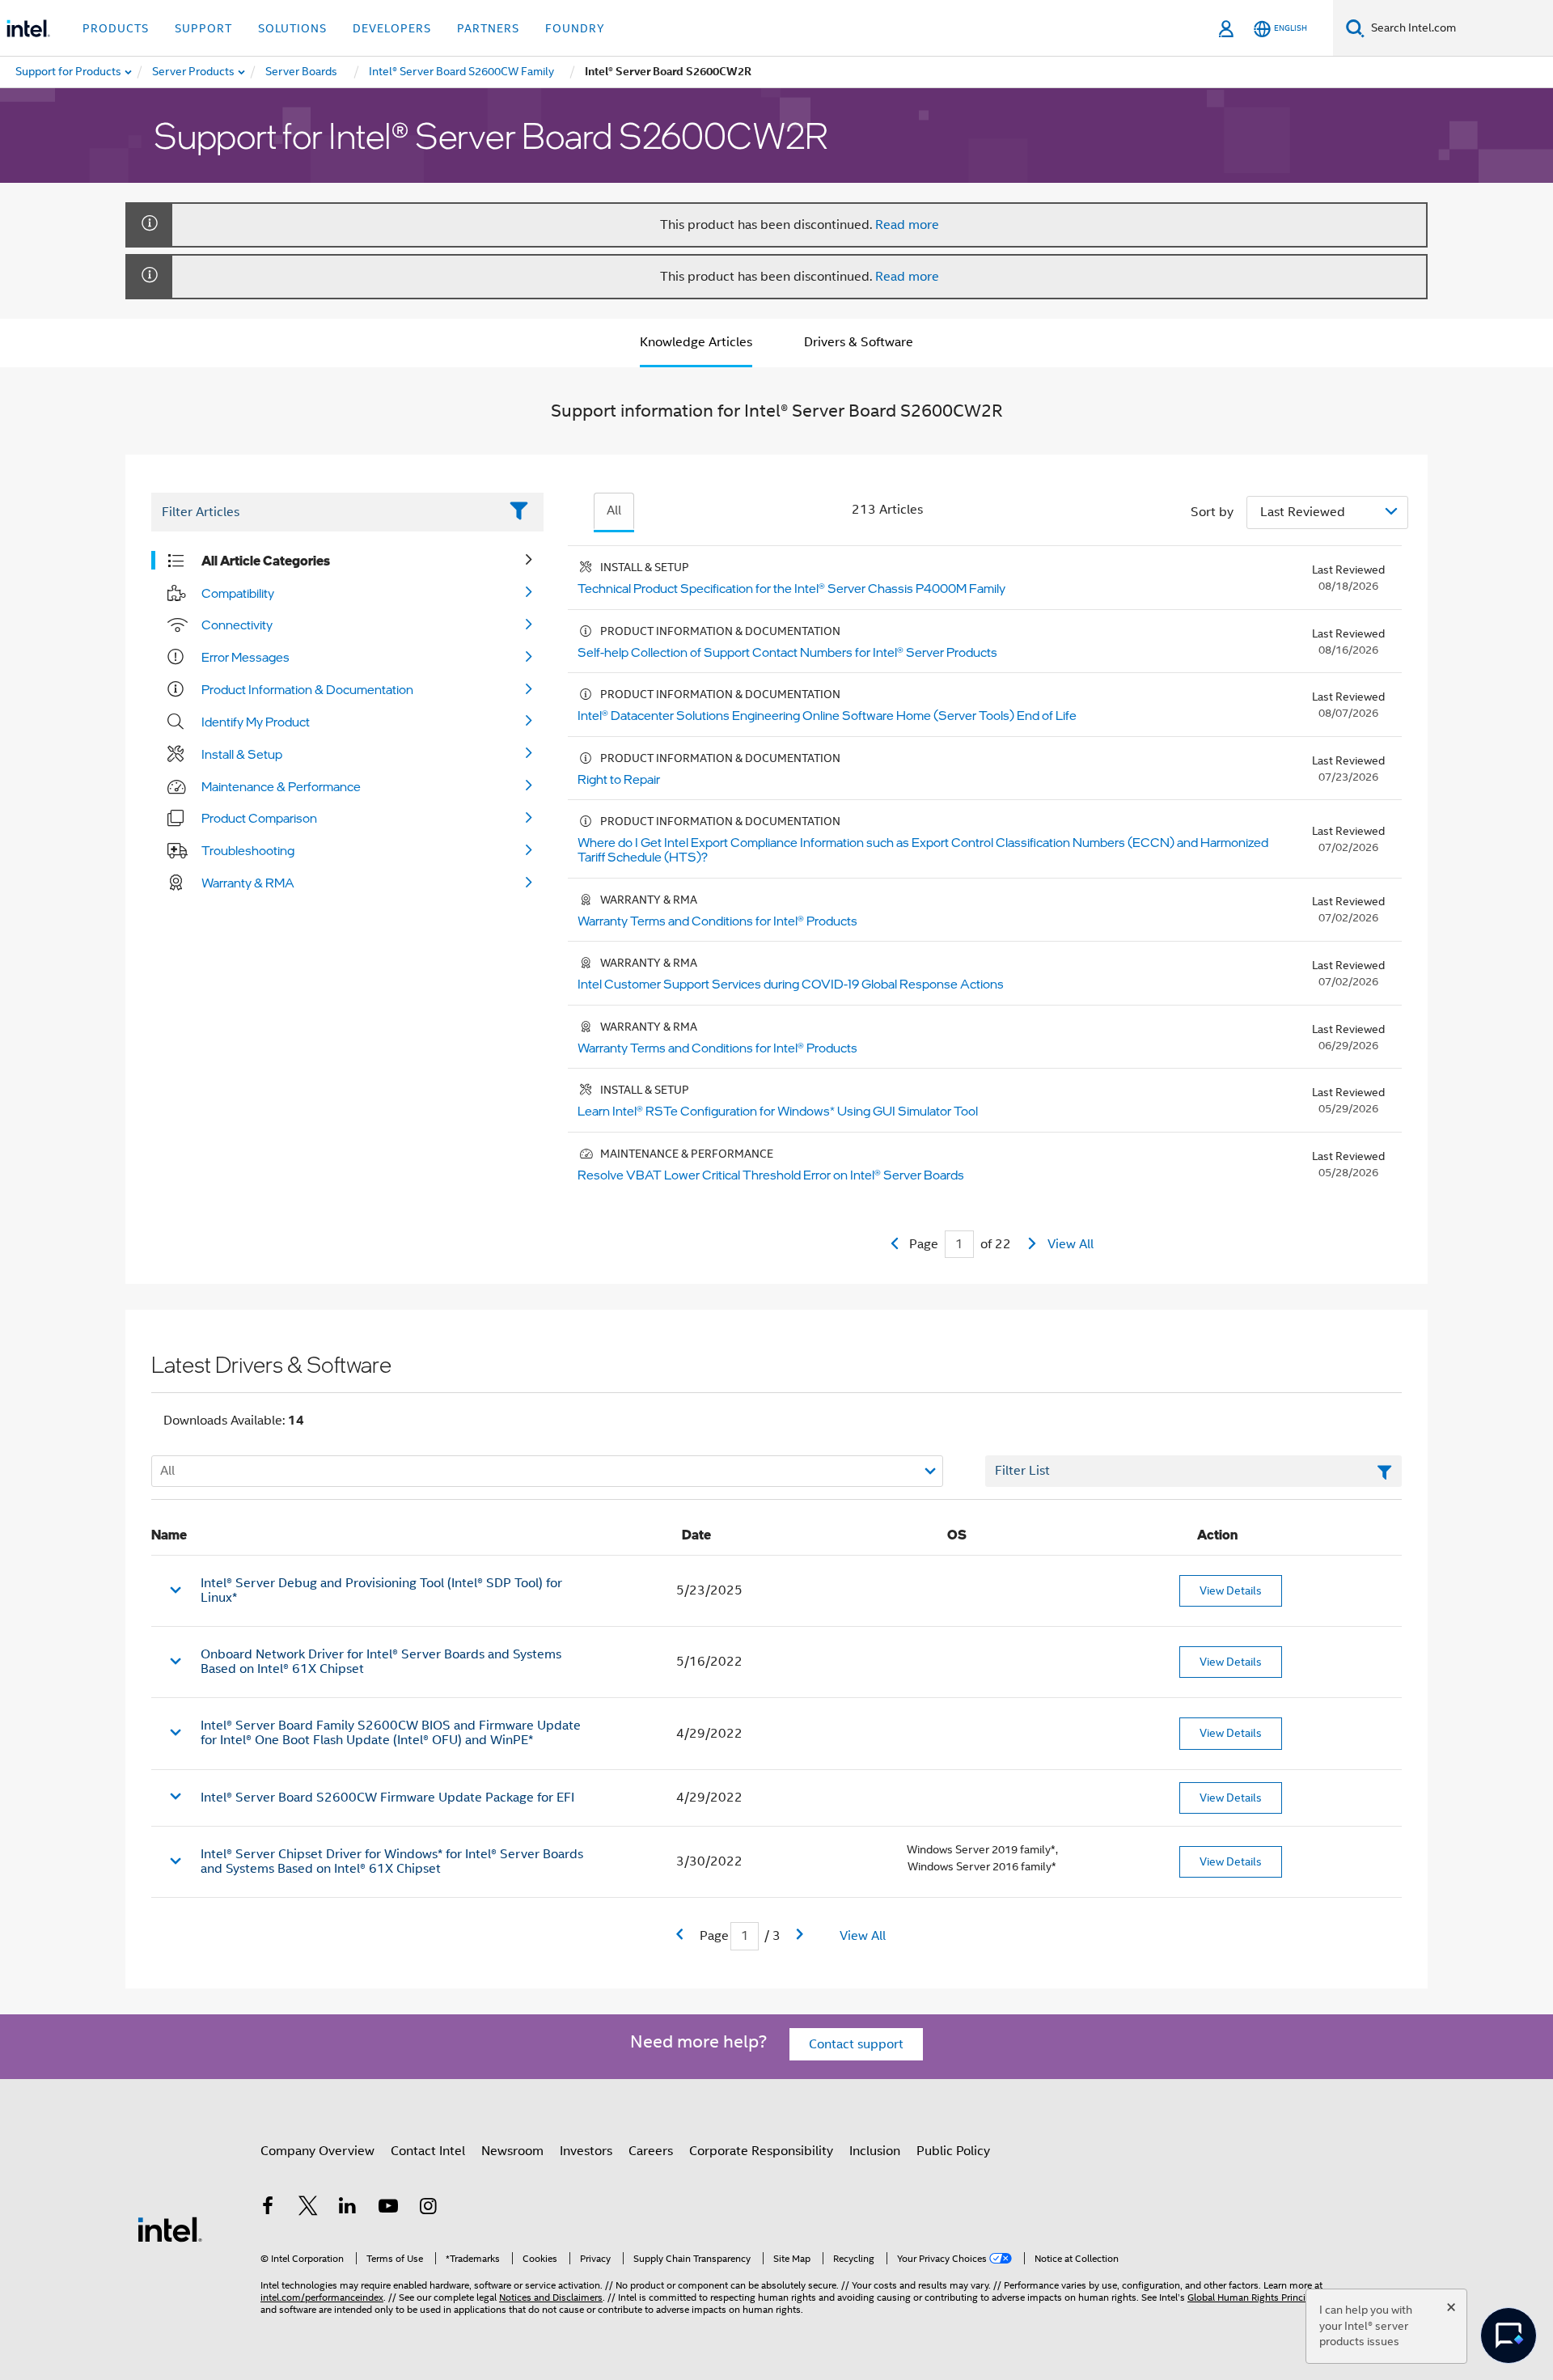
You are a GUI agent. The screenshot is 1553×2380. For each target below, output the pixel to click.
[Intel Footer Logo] (170, 2229)
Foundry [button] (575, 28)
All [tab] (614, 510)
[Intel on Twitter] (308, 2208)
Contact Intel (428, 2151)
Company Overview (317, 2151)
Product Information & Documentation (307, 689)
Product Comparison (259, 818)
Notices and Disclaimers (551, 2297)
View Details (1231, 1590)
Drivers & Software (859, 342)
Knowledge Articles (696, 342)
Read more (907, 225)
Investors (586, 2151)
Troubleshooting (248, 850)
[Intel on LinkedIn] (348, 2208)
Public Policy (953, 2151)
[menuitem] (194, 72)
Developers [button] (392, 28)
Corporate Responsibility (761, 2151)
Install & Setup (242, 754)
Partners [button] (488, 28)
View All (1071, 1244)
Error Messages (245, 657)
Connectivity (237, 625)
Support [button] (203, 28)
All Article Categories (266, 561)
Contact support (856, 2044)
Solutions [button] (292, 28)
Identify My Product (256, 722)
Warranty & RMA (248, 883)
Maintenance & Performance (281, 786)
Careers (651, 2151)
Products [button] (116, 28)
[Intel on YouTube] (388, 2208)
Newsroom (512, 2151)
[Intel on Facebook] (268, 2208)
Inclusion (875, 2151)
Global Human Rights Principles (1255, 2297)
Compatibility (238, 593)
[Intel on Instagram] (428, 2208)
